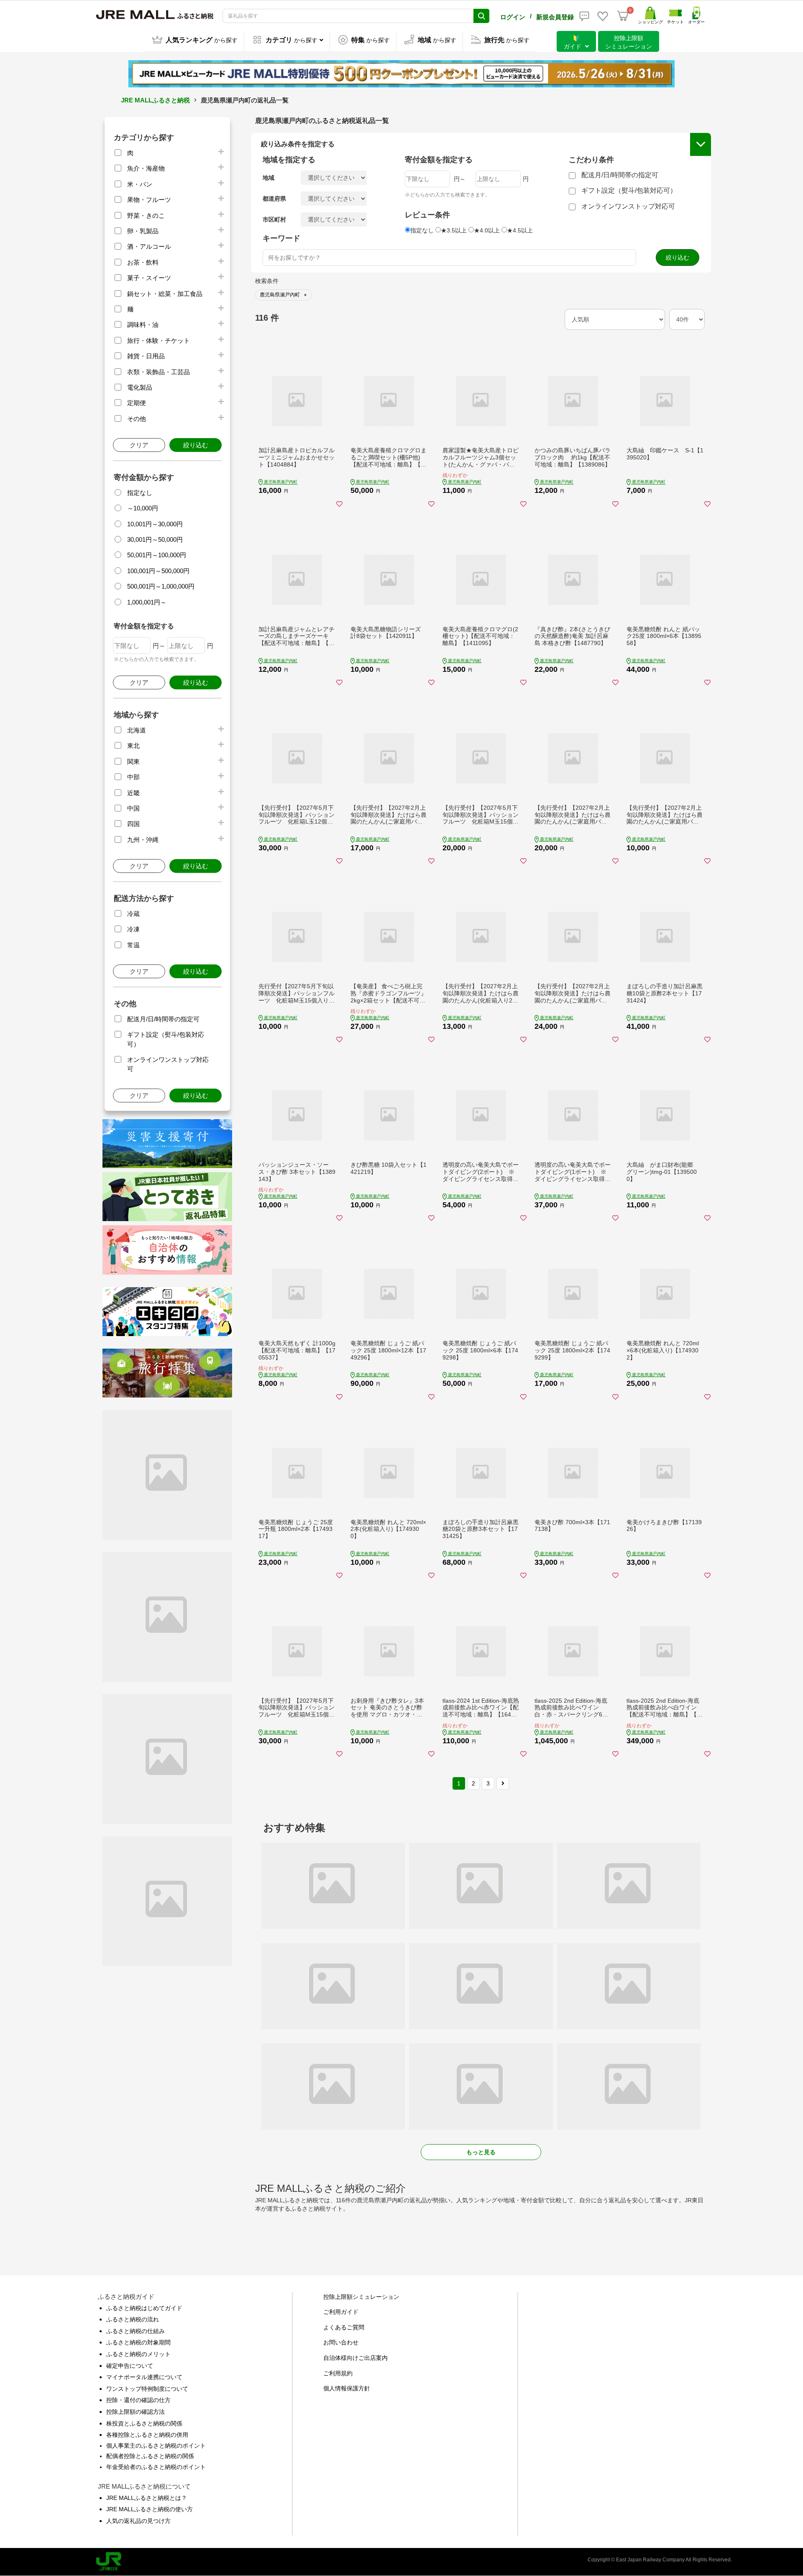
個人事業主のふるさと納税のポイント (156, 2446)
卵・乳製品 (143, 231)
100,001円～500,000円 (158, 571)
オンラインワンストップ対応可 (628, 206)
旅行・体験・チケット (159, 340)
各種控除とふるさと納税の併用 (147, 2435)
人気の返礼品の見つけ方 (138, 2521)
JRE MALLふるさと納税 (155, 100)
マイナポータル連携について (144, 2377)
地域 (269, 178)
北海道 (137, 730)
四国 (133, 824)
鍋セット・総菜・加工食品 (165, 294)
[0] (623, 16)
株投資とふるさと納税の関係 (144, 2423)
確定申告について (130, 2366)
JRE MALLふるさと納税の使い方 (150, 2509)
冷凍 (133, 929)
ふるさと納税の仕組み (136, 2331)
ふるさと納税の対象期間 (138, 2342)
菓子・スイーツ (149, 278)
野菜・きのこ (146, 216)
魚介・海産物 (146, 168)
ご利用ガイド (341, 2312)
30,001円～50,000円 (155, 539)
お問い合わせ (341, 2342)
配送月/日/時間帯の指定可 (163, 1019)
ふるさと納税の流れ (133, 2319)
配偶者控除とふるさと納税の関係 (150, 2456)
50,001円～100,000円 (157, 555)
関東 (133, 761)
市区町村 (274, 219)
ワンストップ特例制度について (147, 2389)
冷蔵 (133, 914)
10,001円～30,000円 (155, 524)
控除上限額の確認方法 (136, 2412)
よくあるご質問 (344, 2327)
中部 (133, 777)
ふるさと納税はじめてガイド (144, 2308)
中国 (133, 808)
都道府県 (274, 199)
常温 (133, 945)
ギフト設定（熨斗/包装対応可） (629, 190)
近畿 (133, 793)
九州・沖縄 (143, 840)
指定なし (140, 493)
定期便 (137, 403)
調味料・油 (143, 325)
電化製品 (140, 387)
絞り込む (196, 445)
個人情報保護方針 (347, 2388)
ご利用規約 (338, 2373)
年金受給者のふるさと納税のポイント (156, 2467)
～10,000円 (143, 508)
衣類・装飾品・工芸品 (159, 372)
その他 (137, 419)
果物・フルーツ (149, 200)
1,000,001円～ (147, 602)
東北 (133, 746)
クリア (139, 445)
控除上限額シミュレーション (361, 2297)
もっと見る (481, 2152)
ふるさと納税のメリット (138, 2354)
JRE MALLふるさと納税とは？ (147, 2498)
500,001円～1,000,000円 (161, 586)
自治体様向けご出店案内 (355, 2358)
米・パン (140, 184)
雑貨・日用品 (146, 356)
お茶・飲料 (143, 262)
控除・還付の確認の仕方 (138, 2400)
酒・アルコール (149, 246)
